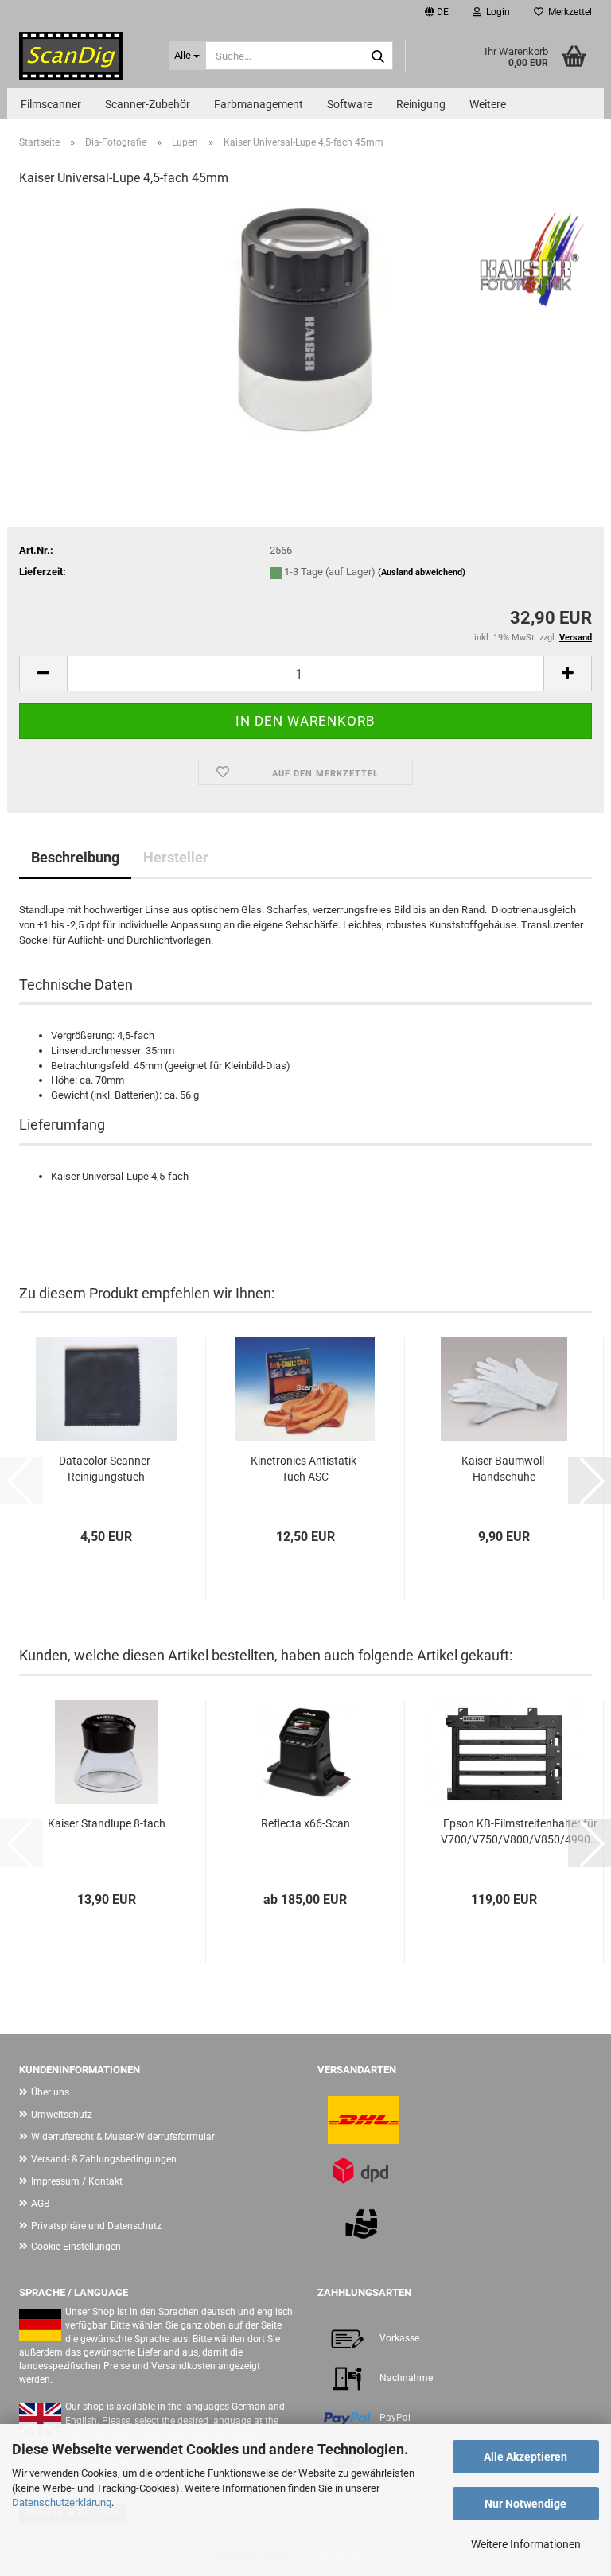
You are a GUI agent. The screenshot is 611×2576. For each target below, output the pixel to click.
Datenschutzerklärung (62, 2502)
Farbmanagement (259, 104)
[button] (437, 12)
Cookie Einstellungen (76, 2247)
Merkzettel (568, 12)
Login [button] (496, 12)
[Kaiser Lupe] (305, 320)
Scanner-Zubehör (148, 104)
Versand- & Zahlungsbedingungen (104, 2159)
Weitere (488, 104)
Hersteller (176, 857)
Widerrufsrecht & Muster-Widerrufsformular (123, 2137)
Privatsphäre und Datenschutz (96, 2226)
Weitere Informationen (526, 2544)
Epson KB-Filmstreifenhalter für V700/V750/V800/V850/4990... (520, 1831)
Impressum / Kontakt (77, 2181)
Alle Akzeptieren (525, 2457)
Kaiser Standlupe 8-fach (107, 1823)
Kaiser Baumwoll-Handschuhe (504, 1469)
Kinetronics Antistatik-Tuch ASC (305, 1469)
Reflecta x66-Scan (305, 1823)
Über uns (50, 2092)
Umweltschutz (62, 2115)
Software (350, 104)
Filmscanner (51, 104)
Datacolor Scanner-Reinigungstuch (106, 1469)
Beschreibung (75, 857)
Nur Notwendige (525, 2504)
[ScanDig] (82, 56)
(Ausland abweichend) (422, 572)
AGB (40, 2204)
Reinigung (421, 104)
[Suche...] (378, 56)
